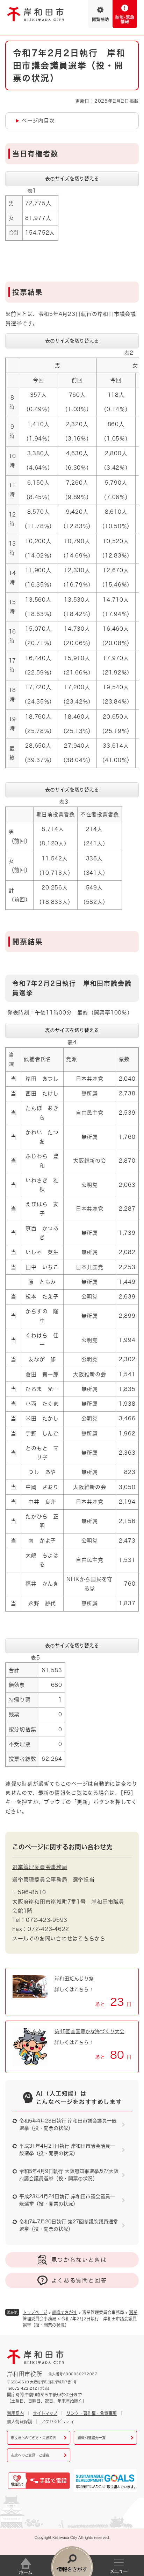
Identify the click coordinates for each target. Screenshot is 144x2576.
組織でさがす (65, 2312)
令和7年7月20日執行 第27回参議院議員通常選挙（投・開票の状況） (69, 2225)
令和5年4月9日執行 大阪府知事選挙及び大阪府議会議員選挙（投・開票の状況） (69, 2175)
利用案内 (15, 2413)
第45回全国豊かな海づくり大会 (89, 2031)
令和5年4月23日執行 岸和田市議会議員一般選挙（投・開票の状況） (68, 2124)
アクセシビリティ (58, 2422)
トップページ (35, 2312)
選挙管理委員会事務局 (40, 1867)
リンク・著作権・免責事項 (92, 2413)
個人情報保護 (20, 2422)
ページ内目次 (38, 121)
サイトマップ (45, 2413)
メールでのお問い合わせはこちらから (59, 1938)
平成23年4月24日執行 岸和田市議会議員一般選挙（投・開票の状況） (67, 2200)
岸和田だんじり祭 (74, 1979)
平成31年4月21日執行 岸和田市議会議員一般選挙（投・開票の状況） (67, 2150)
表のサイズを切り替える (72, 179)
